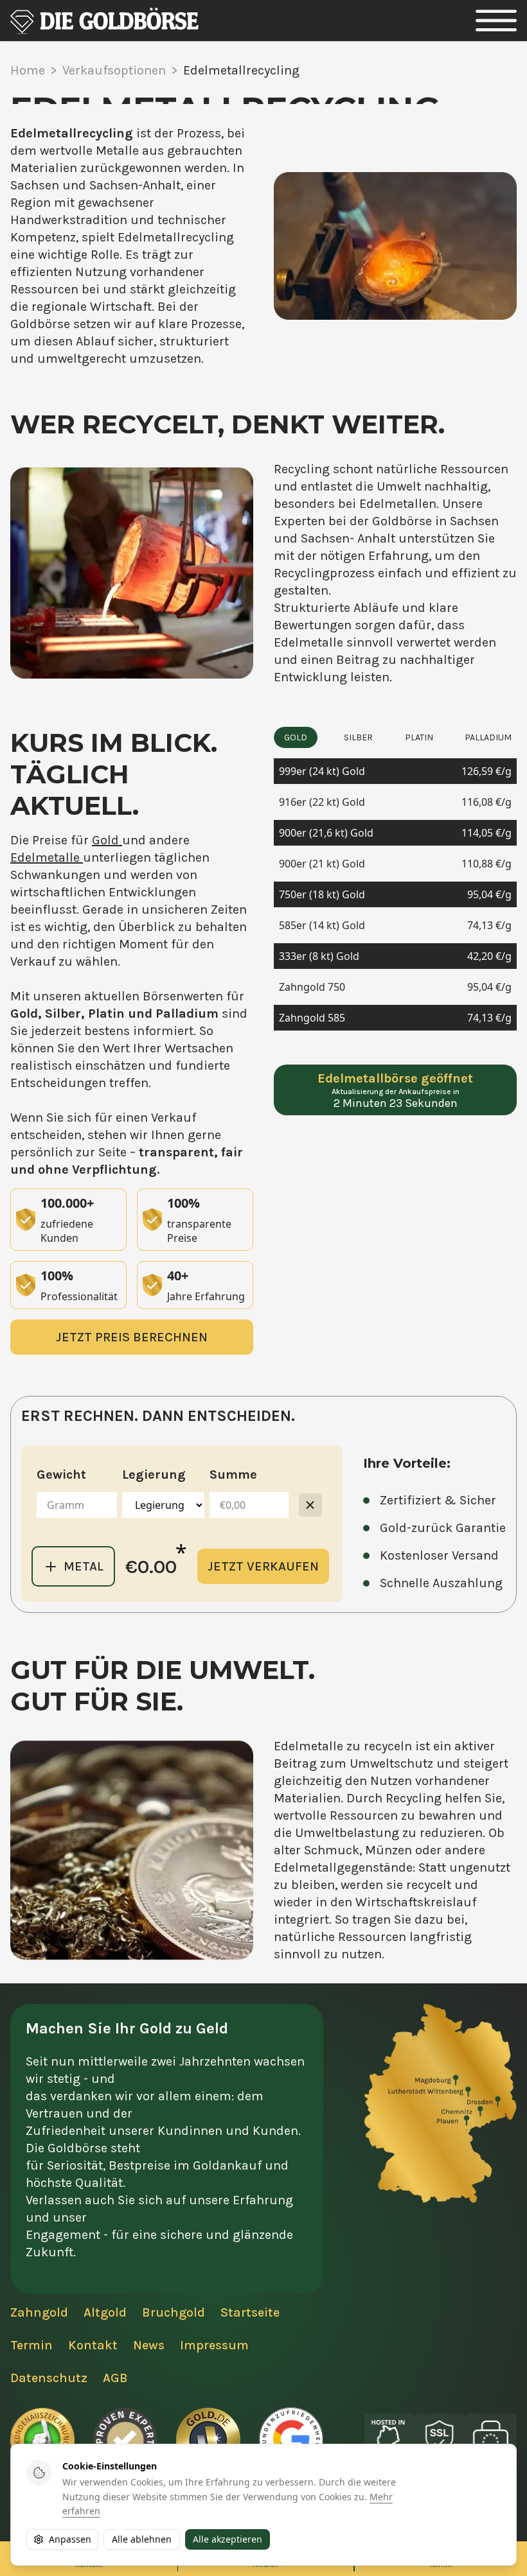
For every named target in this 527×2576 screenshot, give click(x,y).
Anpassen (70, 2539)
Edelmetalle (47, 857)
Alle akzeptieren (228, 2539)
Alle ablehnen (142, 2539)
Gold (107, 840)
